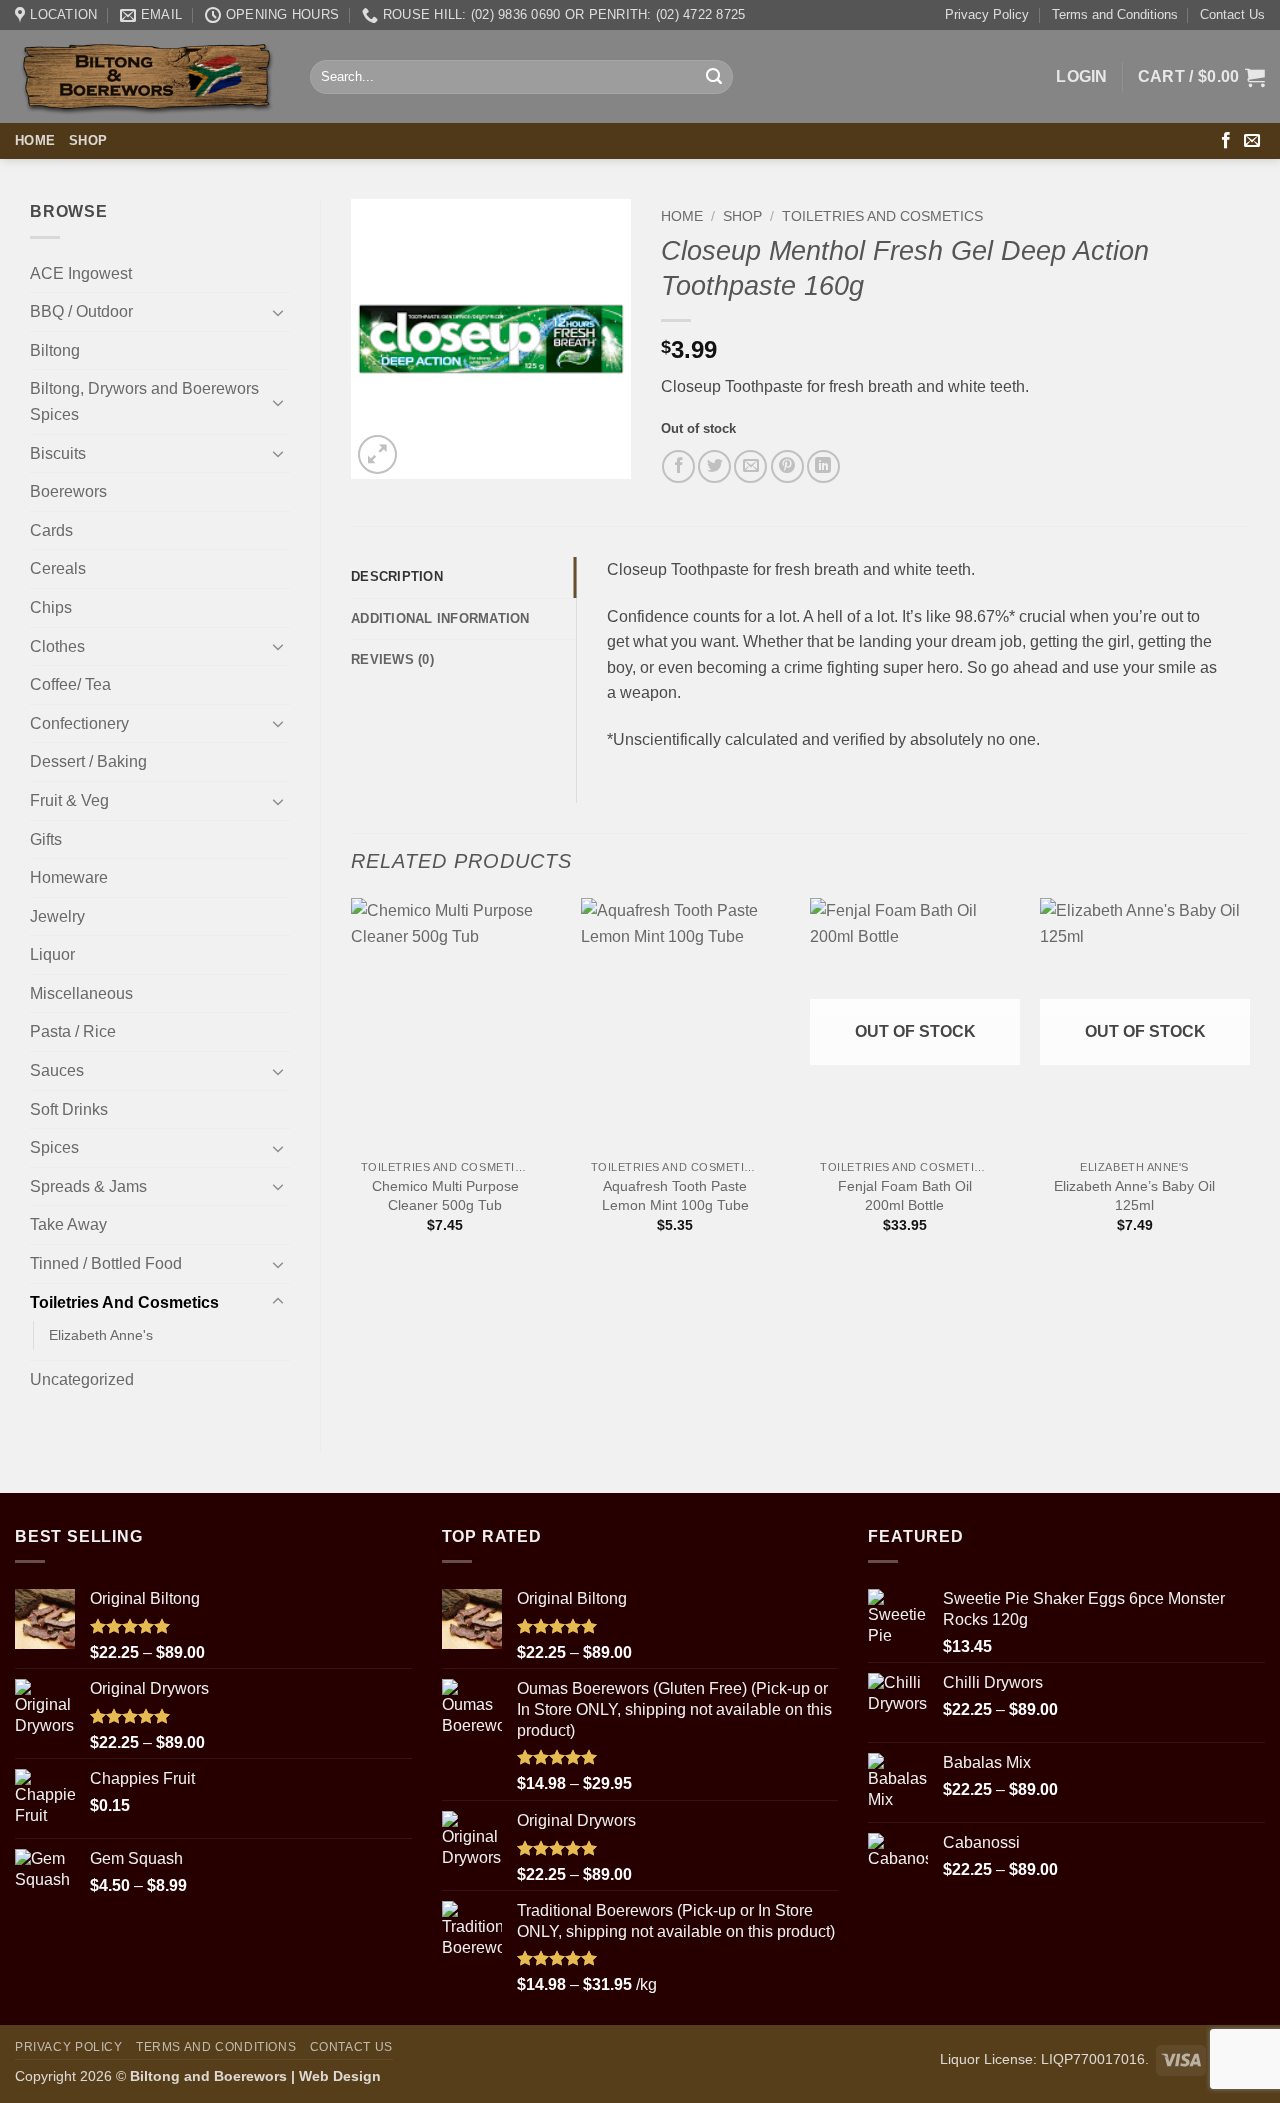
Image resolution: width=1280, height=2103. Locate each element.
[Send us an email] (1252, 141)
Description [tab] (397, 576)
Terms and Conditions (1115, 14)
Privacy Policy (987, 14)
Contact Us (1232, 14)
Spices (54, 1147)
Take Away (68, 1224)
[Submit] (714, 77)
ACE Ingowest (81, 273)
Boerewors (68, 491)
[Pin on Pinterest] (787, 466)
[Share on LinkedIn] (823, 466)
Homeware (69, 877)
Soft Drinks (69, 1109)
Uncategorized (82, 1379)
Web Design (340, 2076)
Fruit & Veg (69, 800)
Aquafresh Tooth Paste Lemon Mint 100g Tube (675, 1195)
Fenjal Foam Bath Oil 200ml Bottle (905, 1195)
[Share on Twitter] (714, 466)
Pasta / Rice (73, 1031)
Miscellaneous (81, 993)
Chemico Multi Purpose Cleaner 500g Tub (445, 1195)
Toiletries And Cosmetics (124, 1302)
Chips (51, 607)
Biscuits (58, 453)
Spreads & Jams (88, 1186)
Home (35, 140)
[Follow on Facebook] (1226, 141)
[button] (1082, 77)
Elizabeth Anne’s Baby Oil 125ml (1134, 1195)
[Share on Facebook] (678, 466)
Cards (51, 530)
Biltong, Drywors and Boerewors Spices (144, 401)
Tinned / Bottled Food (106, 1263)
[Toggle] (278, 312)
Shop (88, 140)
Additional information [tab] (440, 618)
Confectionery (79, 723)
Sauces (57, 1070)
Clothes (57, 646)
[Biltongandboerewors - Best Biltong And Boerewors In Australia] (147, 77)
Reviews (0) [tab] (392, 659)
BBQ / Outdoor (81, 311)
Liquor (52, 954)
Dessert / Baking (88, 761)
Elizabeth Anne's (101, 1335)
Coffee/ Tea (70, 684)
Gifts (46, 839)
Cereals (58, 568)
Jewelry (57, 916)
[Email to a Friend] (750, 466)
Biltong (55, 350)
